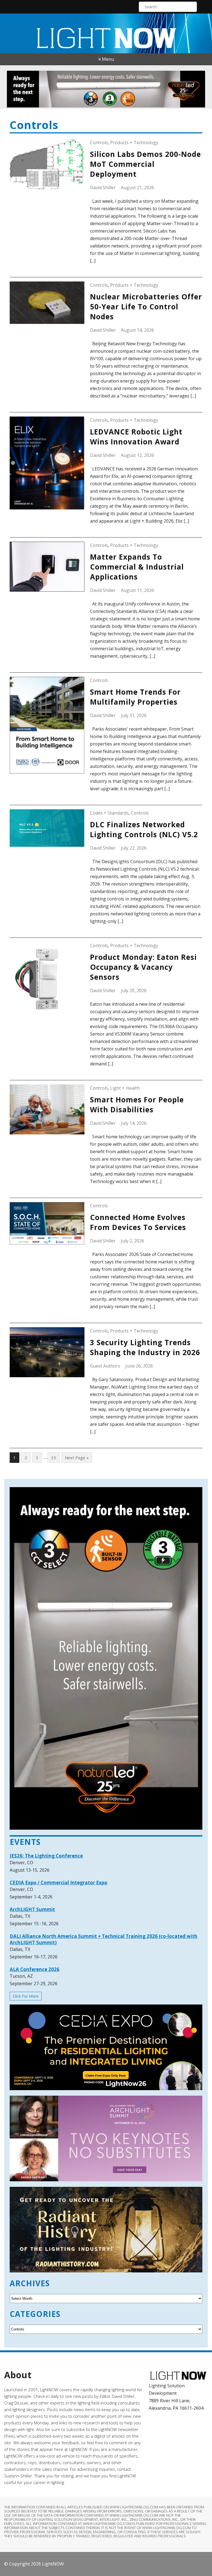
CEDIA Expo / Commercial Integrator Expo (59, 1883)
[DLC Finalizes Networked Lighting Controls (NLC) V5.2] (47, 828)
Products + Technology (134, 143)
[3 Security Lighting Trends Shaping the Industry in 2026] (47, 1352)
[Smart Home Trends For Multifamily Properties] (47, 725)
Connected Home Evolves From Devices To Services (138, 1222)
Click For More (26, 1996)
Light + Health (125, 1088)
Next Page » (77, 1458)
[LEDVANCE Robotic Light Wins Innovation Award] (47, 463)
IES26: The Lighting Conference (46, 1856)
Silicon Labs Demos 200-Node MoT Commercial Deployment (145, 164)
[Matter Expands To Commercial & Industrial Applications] (47, 567)
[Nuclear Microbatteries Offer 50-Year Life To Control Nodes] (47, 303)
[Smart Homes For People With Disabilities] (47, 1109)
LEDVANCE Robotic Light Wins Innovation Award (136, 437)
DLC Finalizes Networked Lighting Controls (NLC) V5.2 (144, 829)
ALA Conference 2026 (35, 1969)
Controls (99, 143)
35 (54, 1458)
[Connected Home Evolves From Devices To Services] (47, 1223)
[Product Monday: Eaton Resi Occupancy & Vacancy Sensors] (47, 979)
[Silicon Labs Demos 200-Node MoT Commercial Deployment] (47, 164)
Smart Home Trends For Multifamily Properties (135, 697)
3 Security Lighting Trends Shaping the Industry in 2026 (145, 1347)
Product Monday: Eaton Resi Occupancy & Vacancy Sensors (143, 967)
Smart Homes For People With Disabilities (137, 1105)
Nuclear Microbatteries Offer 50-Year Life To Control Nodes (146, 307)
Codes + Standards (109, 813)
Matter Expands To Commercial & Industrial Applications (137, 567)
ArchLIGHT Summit (32, 1909)
